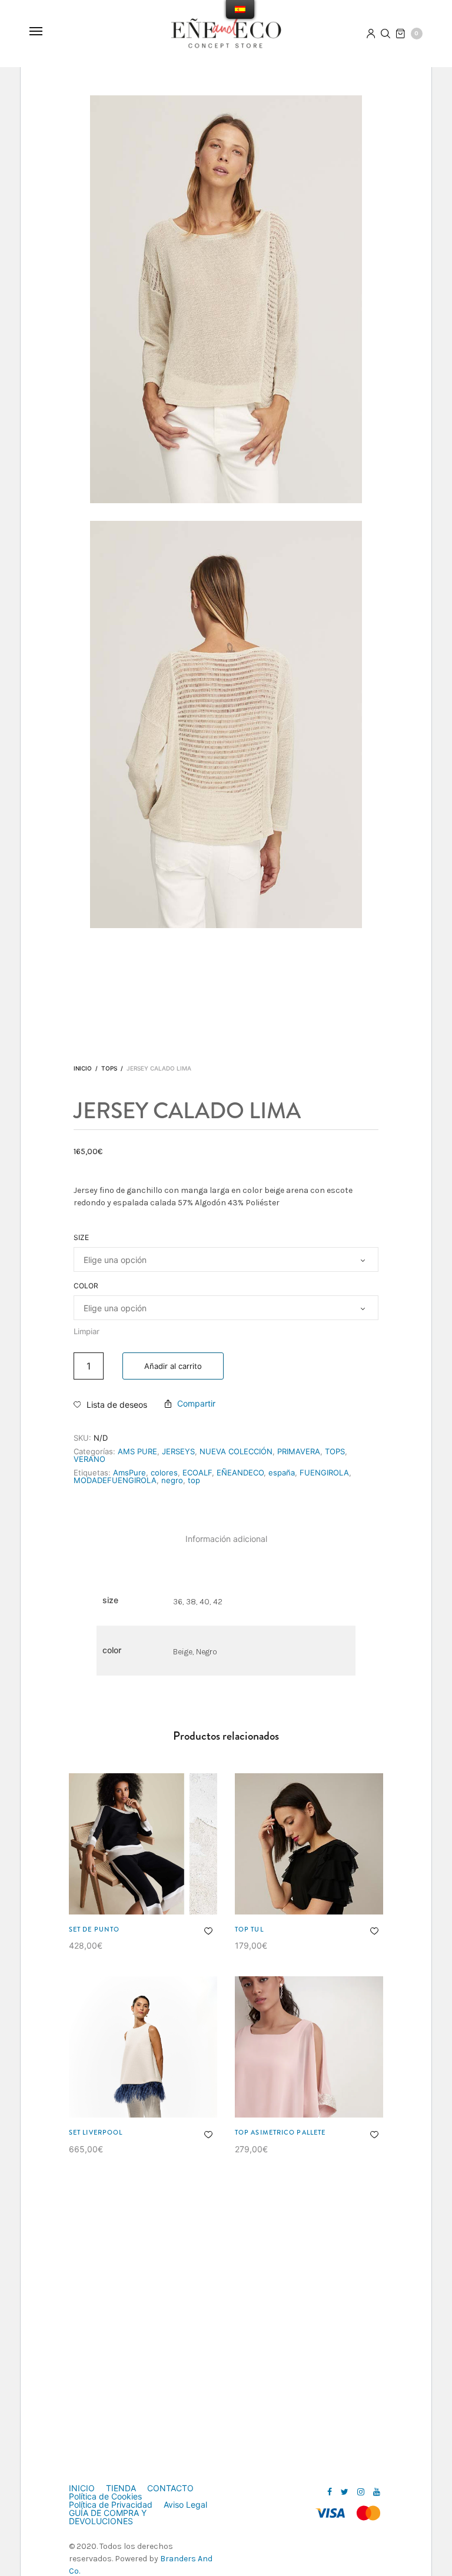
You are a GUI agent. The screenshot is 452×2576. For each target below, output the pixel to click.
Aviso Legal (185, 2505)
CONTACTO (170, 2488)
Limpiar (87, 1331)
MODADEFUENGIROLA (115, 1480)
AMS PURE (137, 1451)
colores (164, 1473)
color (86, 1286)
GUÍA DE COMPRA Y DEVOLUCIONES (108, 2517)
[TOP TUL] (309, 1844)
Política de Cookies (105, 2497)
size (81, 1238)
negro (172, 1480)
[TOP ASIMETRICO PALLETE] (309, 2047)
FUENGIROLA (324, 1473)
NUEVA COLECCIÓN (236, 1451)
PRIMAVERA (299, 1451)
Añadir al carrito (173, 1366)
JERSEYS (178, 1451)
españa (282, 1473)
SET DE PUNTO (94, 1929)
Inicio (83, 1068)
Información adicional (226, 1539)
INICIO (82, 2488)
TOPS (109, 1068)
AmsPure (129, 1473)
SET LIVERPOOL (96, 2132)
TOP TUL (249, 1929)
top (194, 1480)
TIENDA (121, 2488)
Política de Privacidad (111, 2505)
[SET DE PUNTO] (143, 1844)
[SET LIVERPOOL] (143, 2047)
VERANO (89, 1459)
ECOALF (197, 1473)
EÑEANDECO (240, 1473)
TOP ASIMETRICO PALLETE (280, 2132)
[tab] (226, 1539)
